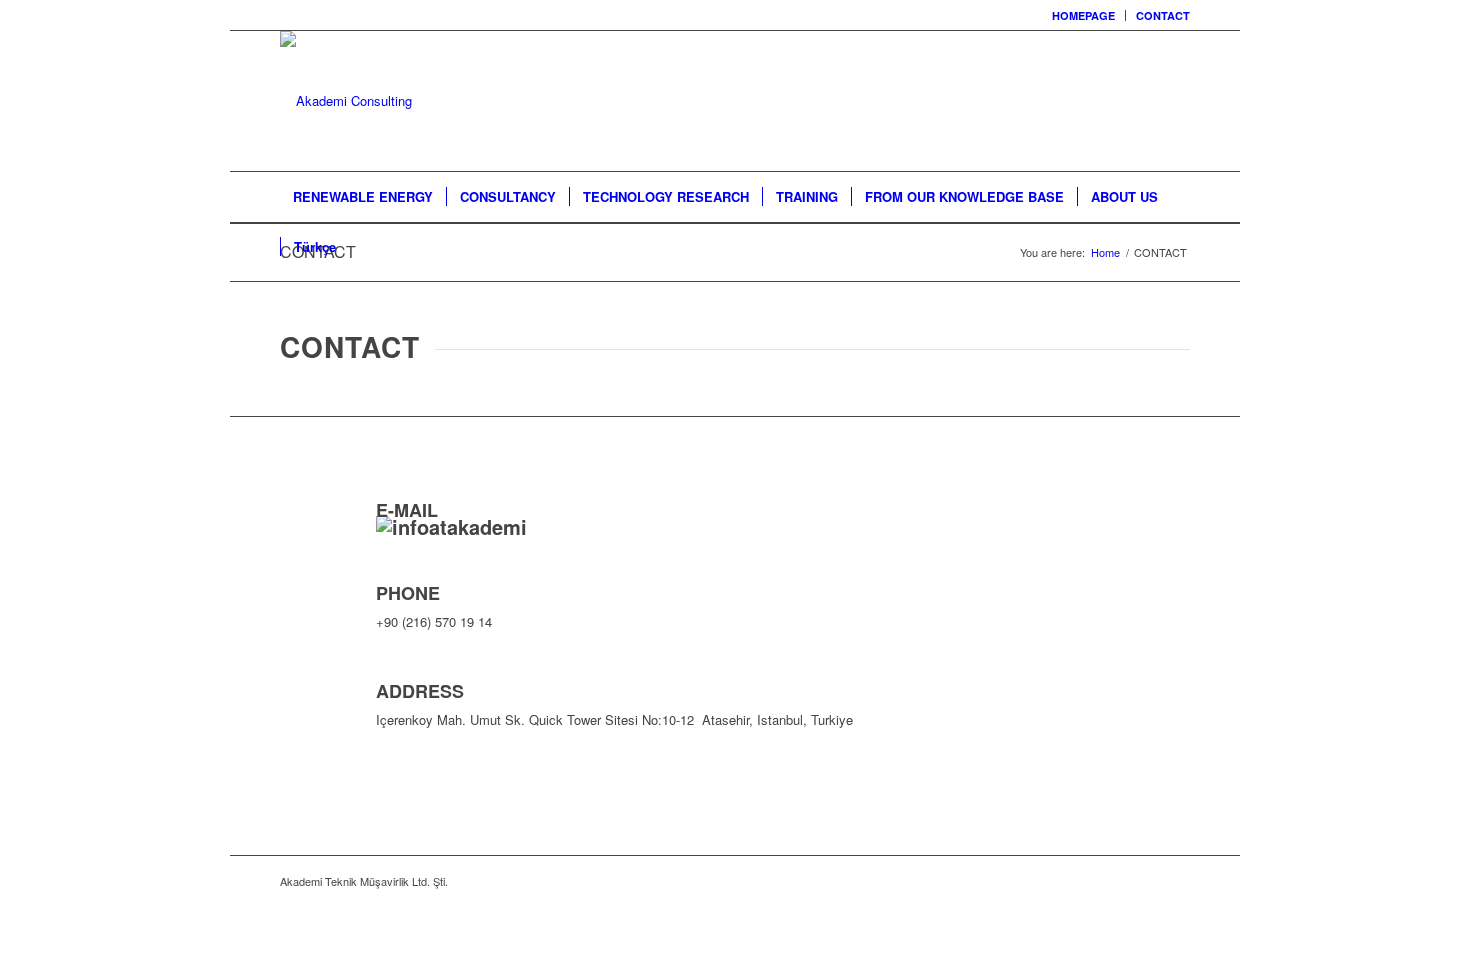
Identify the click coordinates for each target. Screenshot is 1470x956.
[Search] (1177, 247)
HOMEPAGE (1083, 15)
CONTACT (1163, 15)
